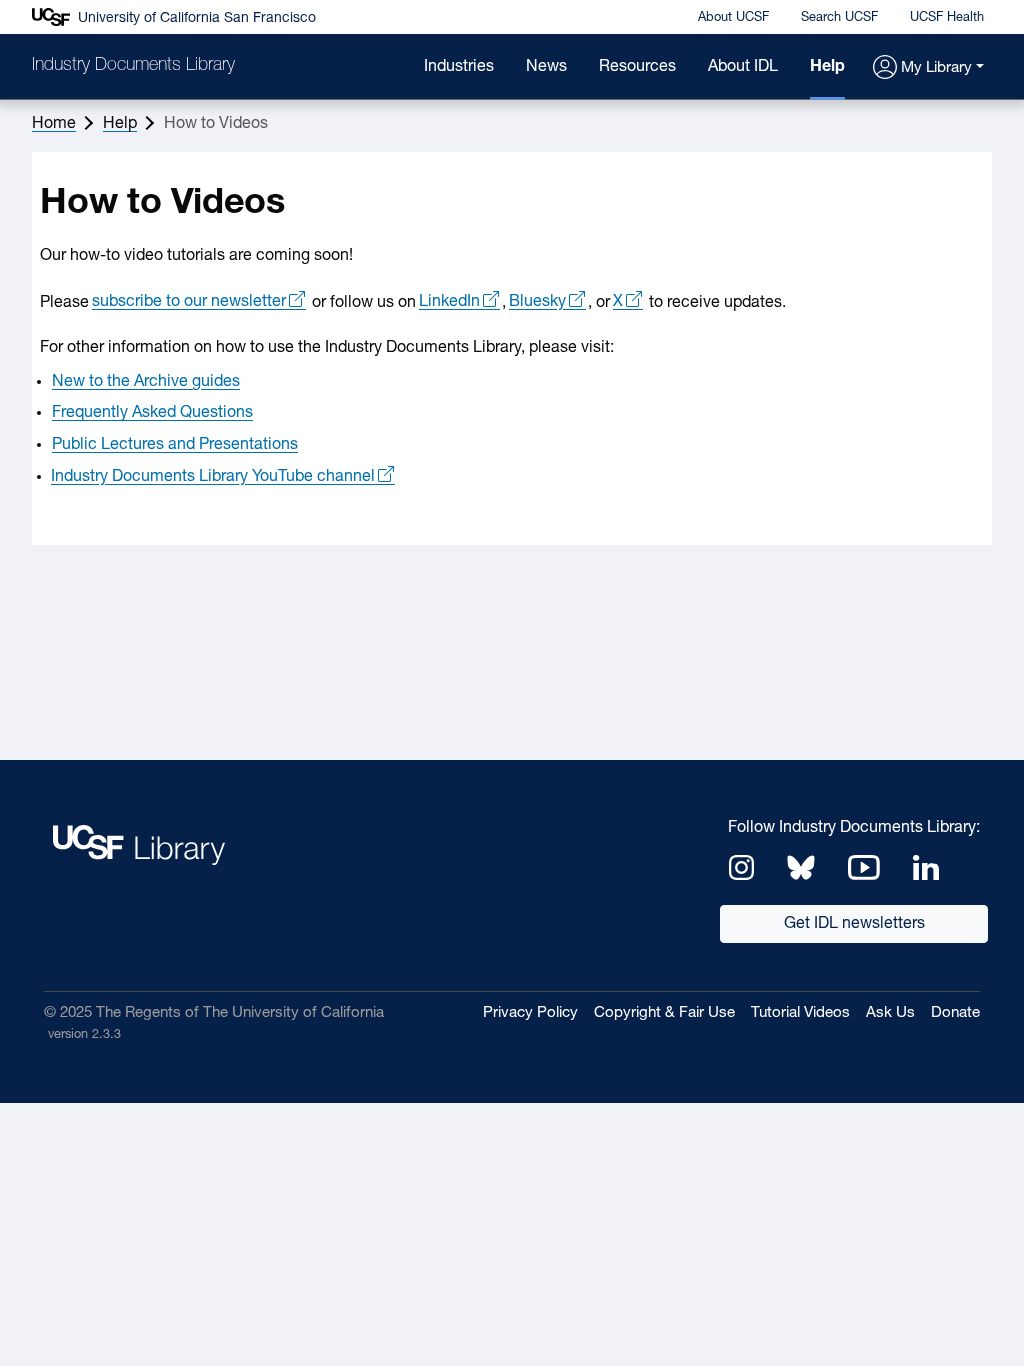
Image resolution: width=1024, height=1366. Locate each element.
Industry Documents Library (133, 66)
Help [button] (120, 124)
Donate (955, 1013)
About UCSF (733, 17)
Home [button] (54, 124)
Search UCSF (839, 17)
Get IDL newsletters (854, 924)
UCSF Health (947, 17)
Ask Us (890, 1013)
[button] (928, 68)
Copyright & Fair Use (664, 1013)
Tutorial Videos (800, 1013)
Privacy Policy (530, 1013)
